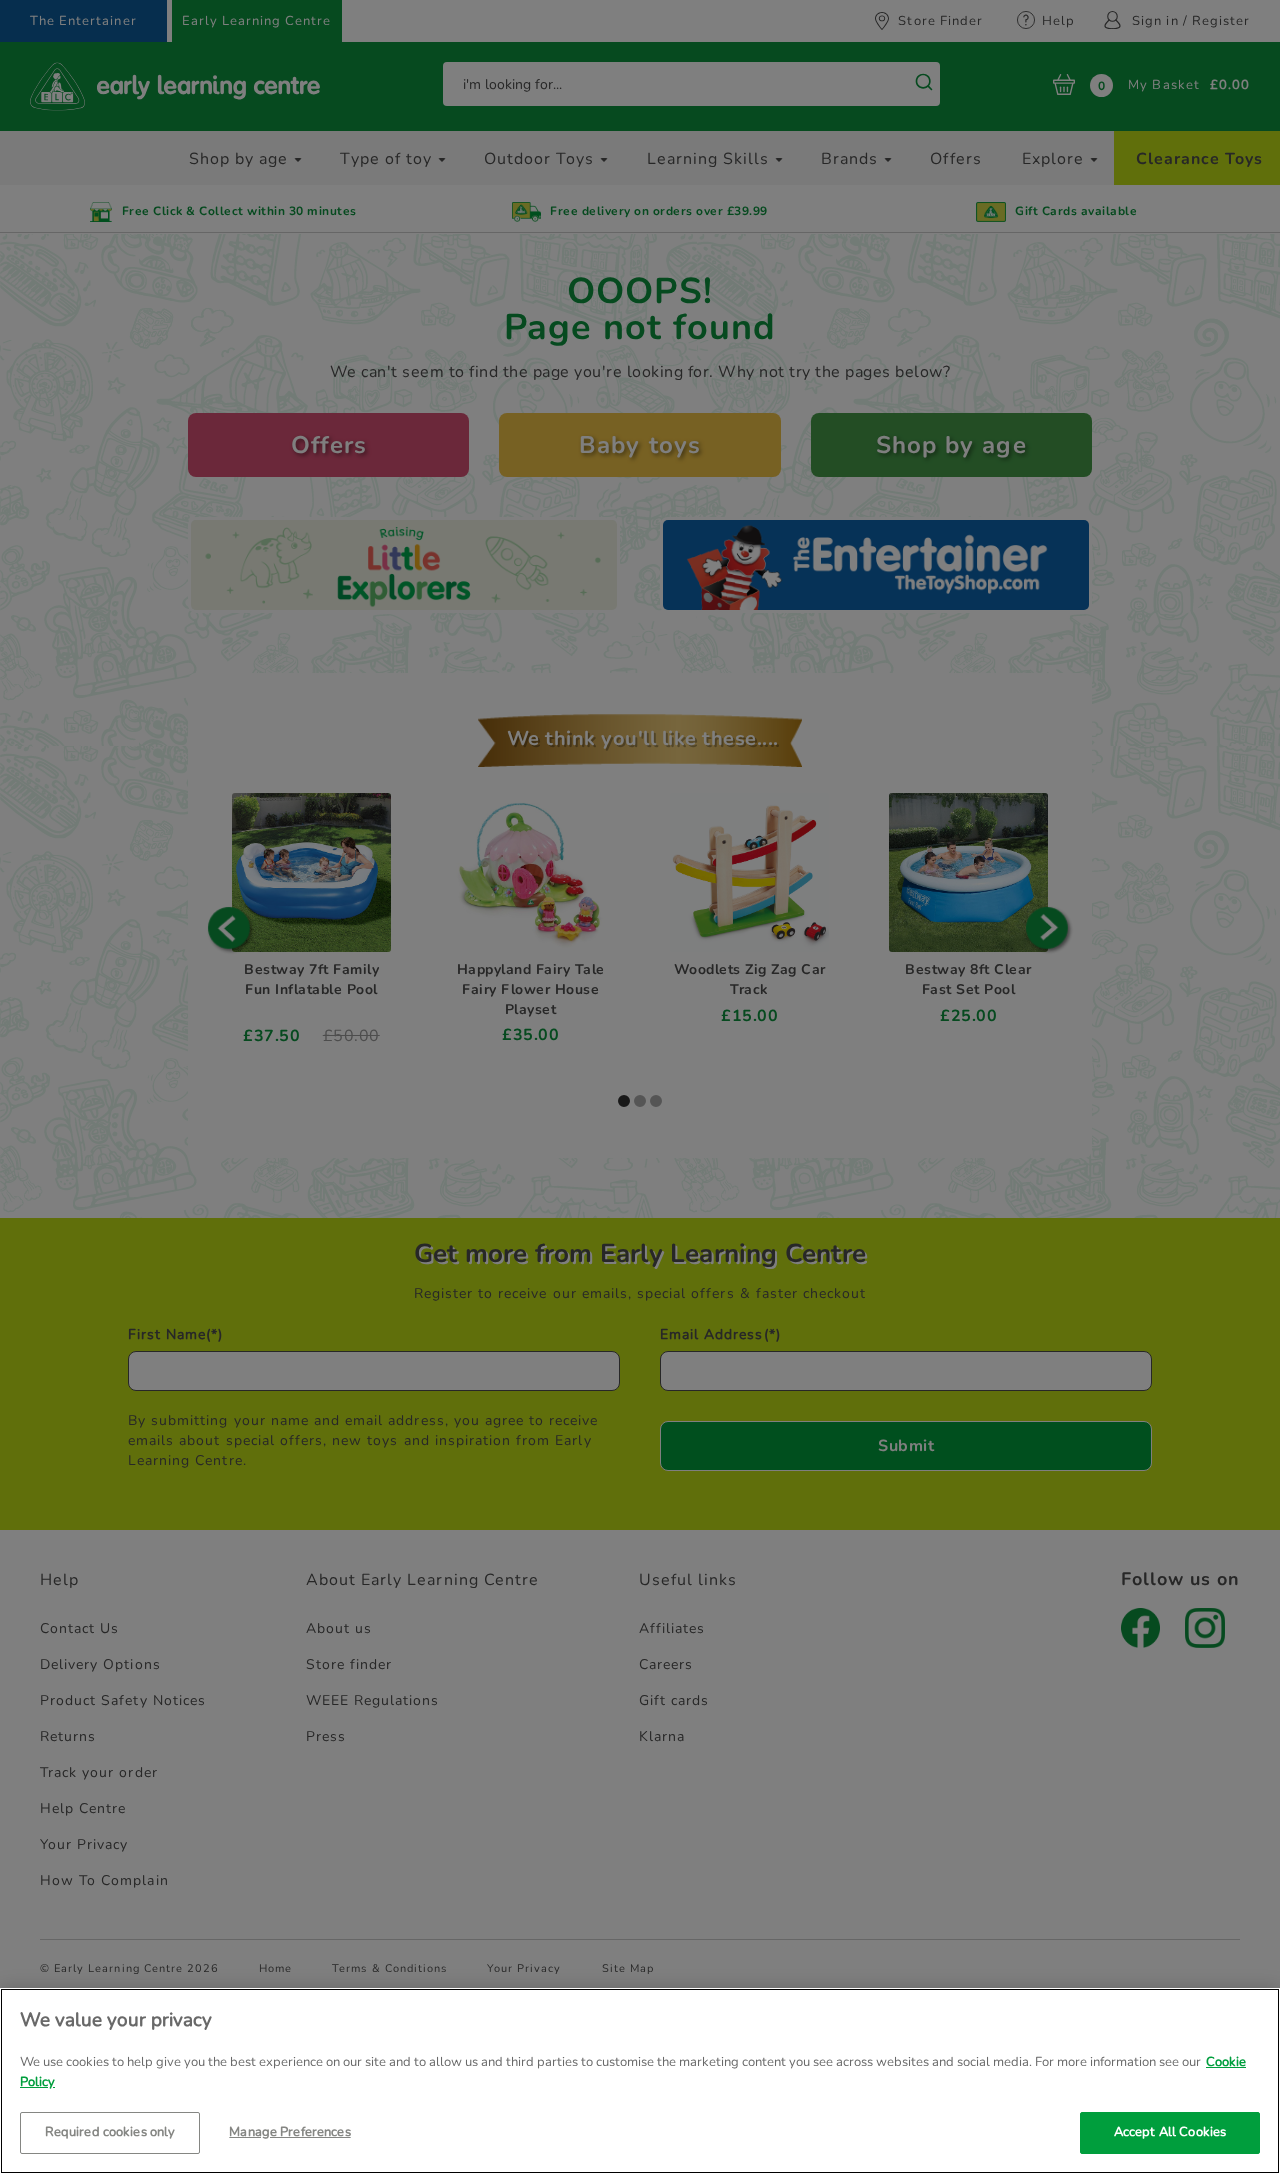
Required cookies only (110, 2132)
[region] (640, 2081)
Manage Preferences (289, 2132)
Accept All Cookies (1170, 2132)
